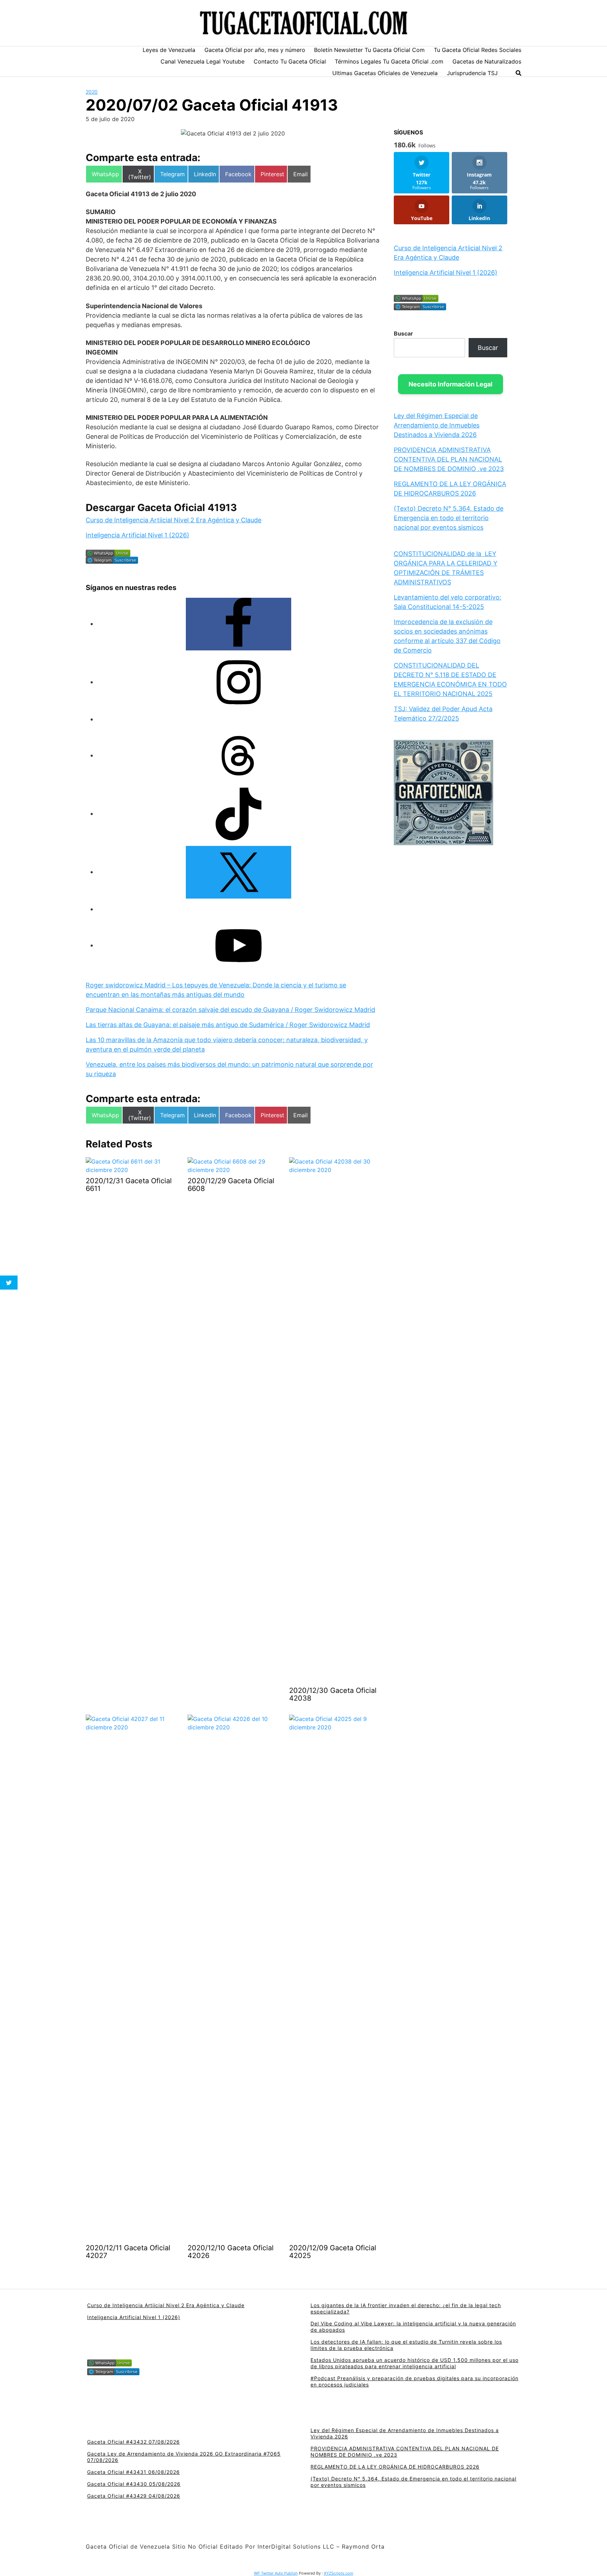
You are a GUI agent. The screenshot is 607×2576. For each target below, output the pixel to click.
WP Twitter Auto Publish (276, 2573)
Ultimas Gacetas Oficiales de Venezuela (385, 73)
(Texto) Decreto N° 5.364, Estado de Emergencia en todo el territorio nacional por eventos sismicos (449, 518)
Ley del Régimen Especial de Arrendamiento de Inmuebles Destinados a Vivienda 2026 (437, 425)
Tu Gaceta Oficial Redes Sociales (478, 50)
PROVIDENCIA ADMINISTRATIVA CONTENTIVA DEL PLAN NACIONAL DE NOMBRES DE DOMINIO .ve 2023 (449, 459)
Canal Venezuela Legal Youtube (203, 61)
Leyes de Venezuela (169, 50)
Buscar (403, 333)
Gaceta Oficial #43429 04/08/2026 (134, 2496)
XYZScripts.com (339, 2573)
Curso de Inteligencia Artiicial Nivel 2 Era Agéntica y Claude (174, 520)
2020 (92, 92)
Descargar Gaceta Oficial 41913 (161, 508)
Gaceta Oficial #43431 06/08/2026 (133, 2472)
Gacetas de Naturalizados (487, 61)
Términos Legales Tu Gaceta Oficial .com (389, 61)
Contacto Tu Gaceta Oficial (290, 61)
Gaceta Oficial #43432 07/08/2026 (133, 2442)
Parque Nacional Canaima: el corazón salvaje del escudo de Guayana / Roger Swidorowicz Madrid (230, 1010)
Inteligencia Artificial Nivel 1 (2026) (138, 535)
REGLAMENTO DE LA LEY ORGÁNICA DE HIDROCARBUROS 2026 (395, 2467)
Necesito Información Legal (451, 384)
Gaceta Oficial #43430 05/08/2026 (134, 2484)
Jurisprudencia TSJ (472, 73)
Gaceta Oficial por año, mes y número (255, 50)
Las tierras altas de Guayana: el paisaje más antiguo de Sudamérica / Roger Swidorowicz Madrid (228, 1025)
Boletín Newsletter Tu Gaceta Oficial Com (369, 50)
